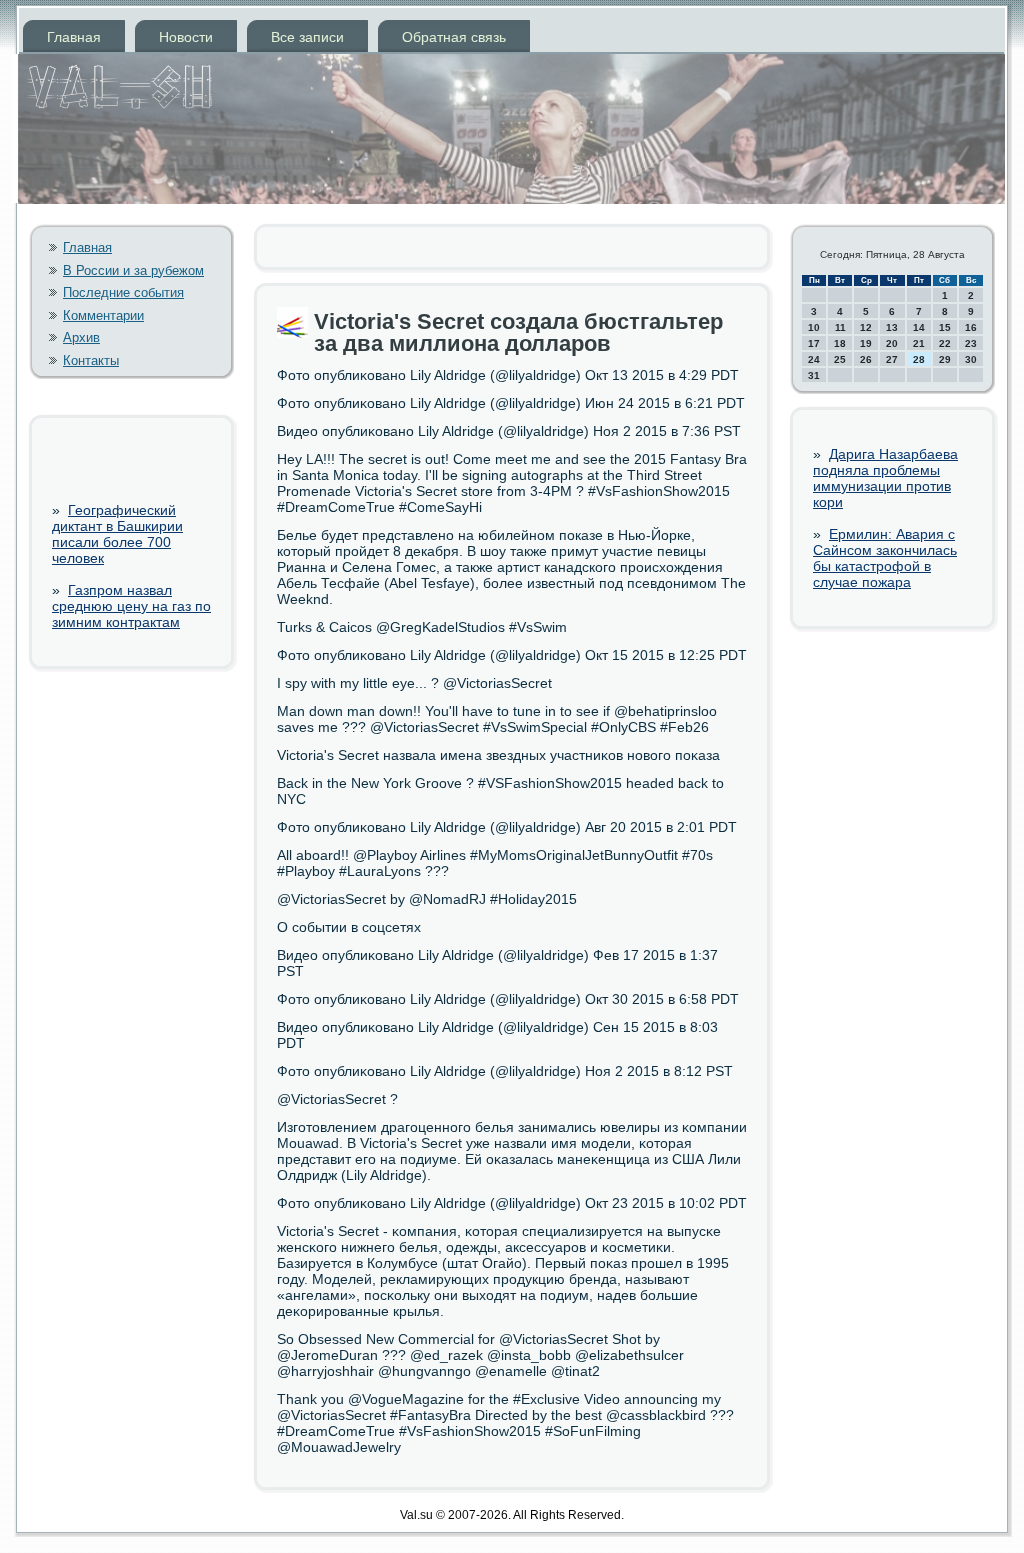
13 (892, 327)
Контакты (91, 360)
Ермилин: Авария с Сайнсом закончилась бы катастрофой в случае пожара (885, 558)
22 (945, 343)
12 (866, 327)
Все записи (307, 37)
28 (919, 359)
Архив (81, 337)
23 (971, 343)
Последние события (123, 292)
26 (866, 359)
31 (814, 375)
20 (892, 343)
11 (840, 327)
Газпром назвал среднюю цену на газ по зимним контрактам (131, 606)
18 (840, 343)
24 (814, 359)
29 (945, 359)
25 (840, 359)
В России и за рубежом (133, 270)
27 (892, 359)
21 (919, 343)
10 (814, 327)
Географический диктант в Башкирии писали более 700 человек (117, 534)
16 (971, 327)
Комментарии (103, 315)
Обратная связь (454, 37)
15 (945, 327)
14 (919, 327)
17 (814, 343)
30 (971, 359)
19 (866, 343)
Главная (74, 37)
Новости (186, 37)
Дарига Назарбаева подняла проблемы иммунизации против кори (885, 478)
